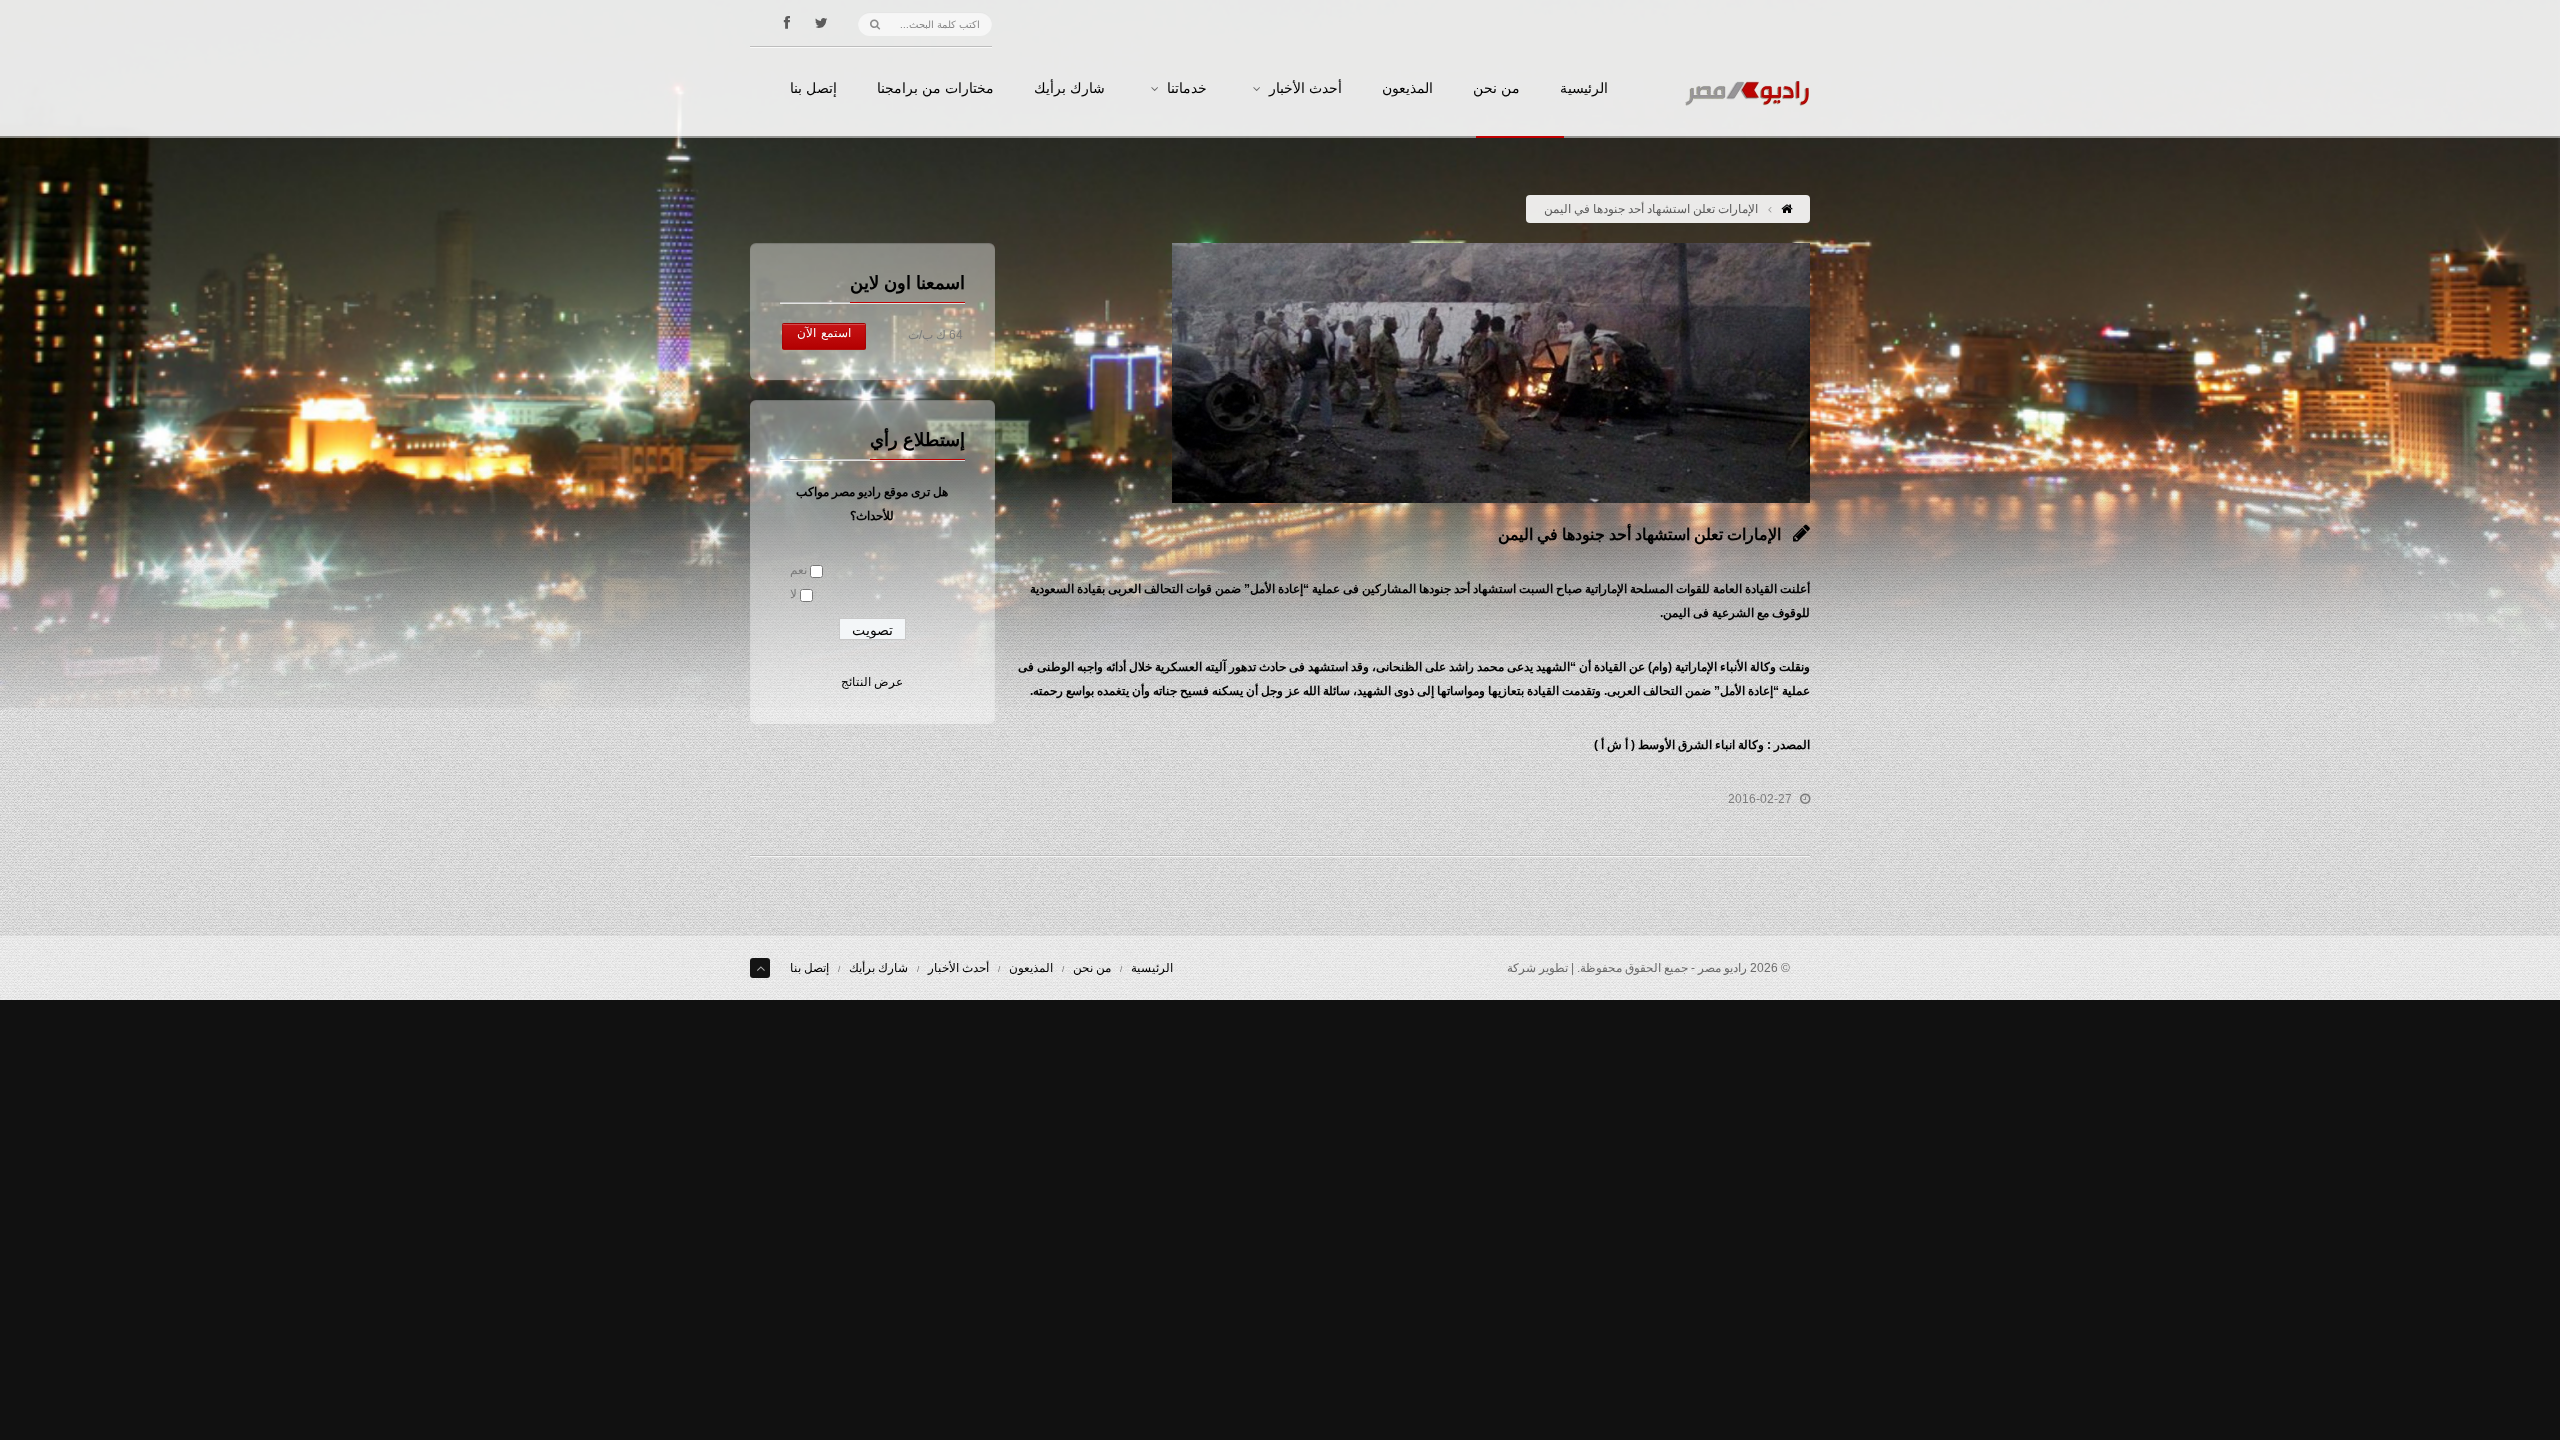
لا (793, 594)
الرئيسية (1584, 89)
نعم (798, 570)
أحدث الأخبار (1305, 89)
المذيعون (1407, 89)
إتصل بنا (813, 89)
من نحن (1496, 89)
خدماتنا (1187, 89)
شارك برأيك (1069, 89)
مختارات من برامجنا (935, 89)
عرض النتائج (872, 682)
